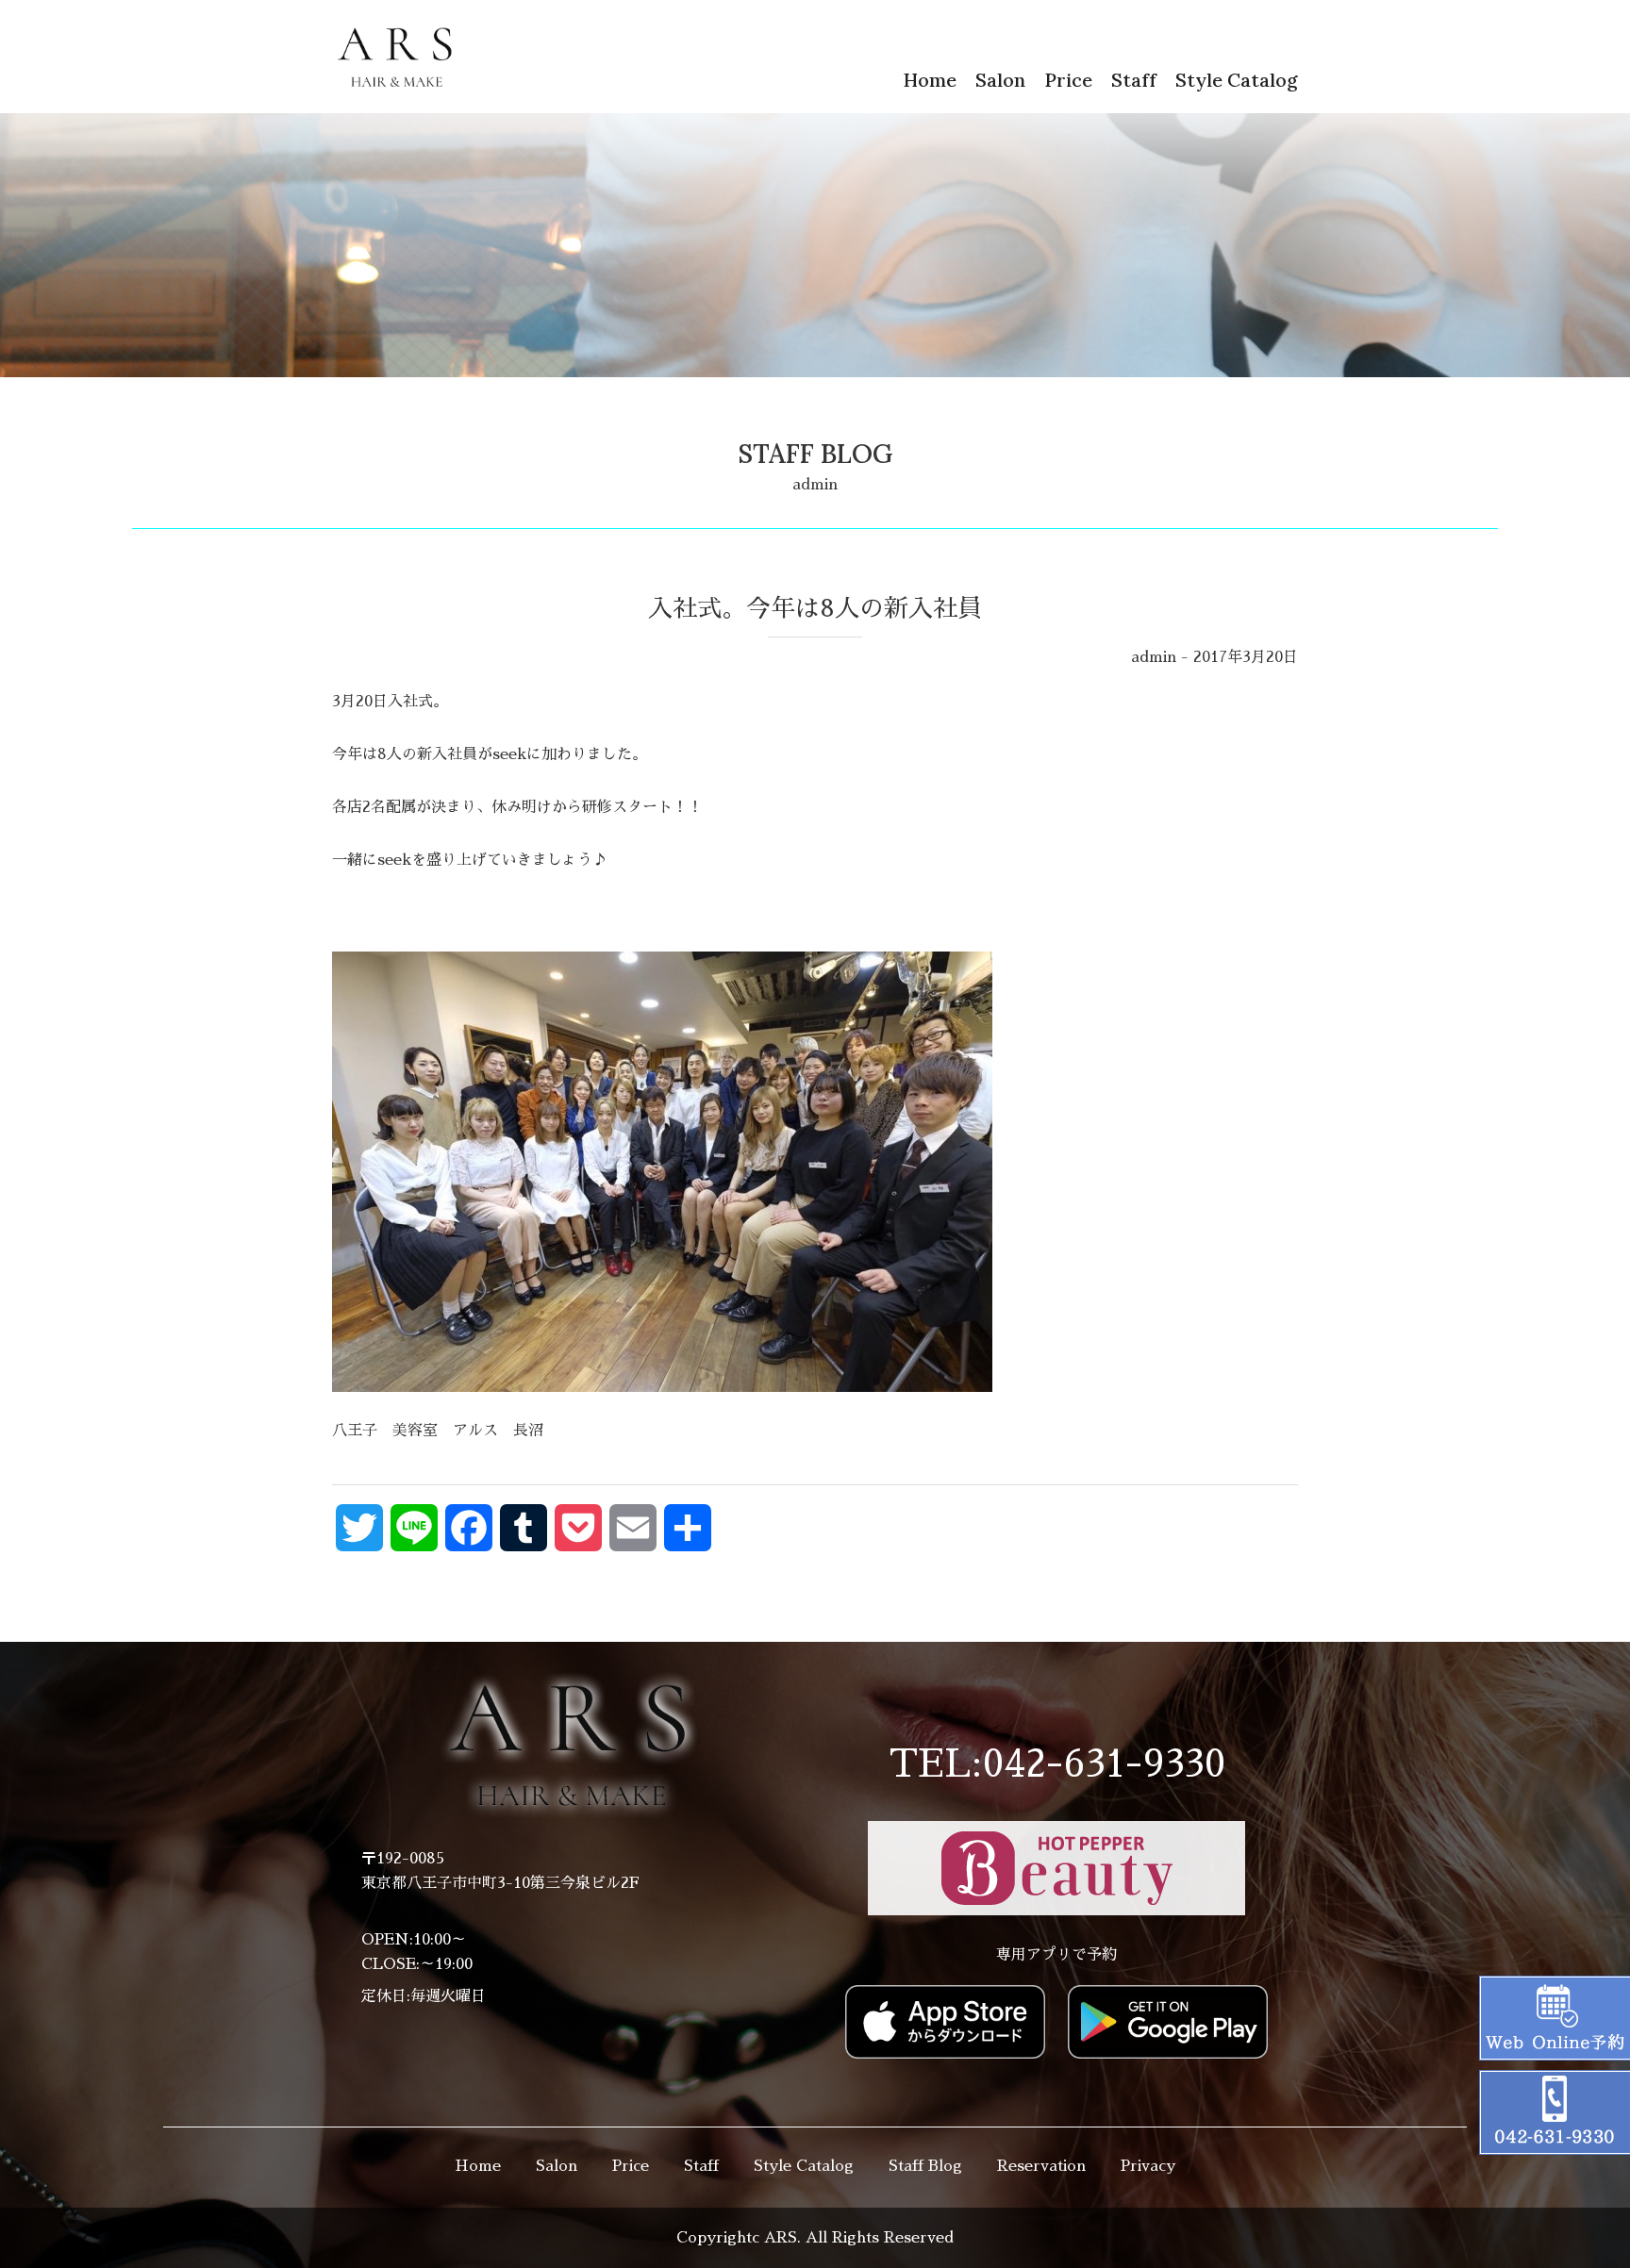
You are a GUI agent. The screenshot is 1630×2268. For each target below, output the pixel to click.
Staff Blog (925, 2166)
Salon (1000, 80)
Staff (1134, 80)
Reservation (1041, 2166)
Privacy (1148, 2166)
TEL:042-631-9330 (1057, 1764)
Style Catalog (1237, 80)
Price (1068, 80)
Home (930, 80)
